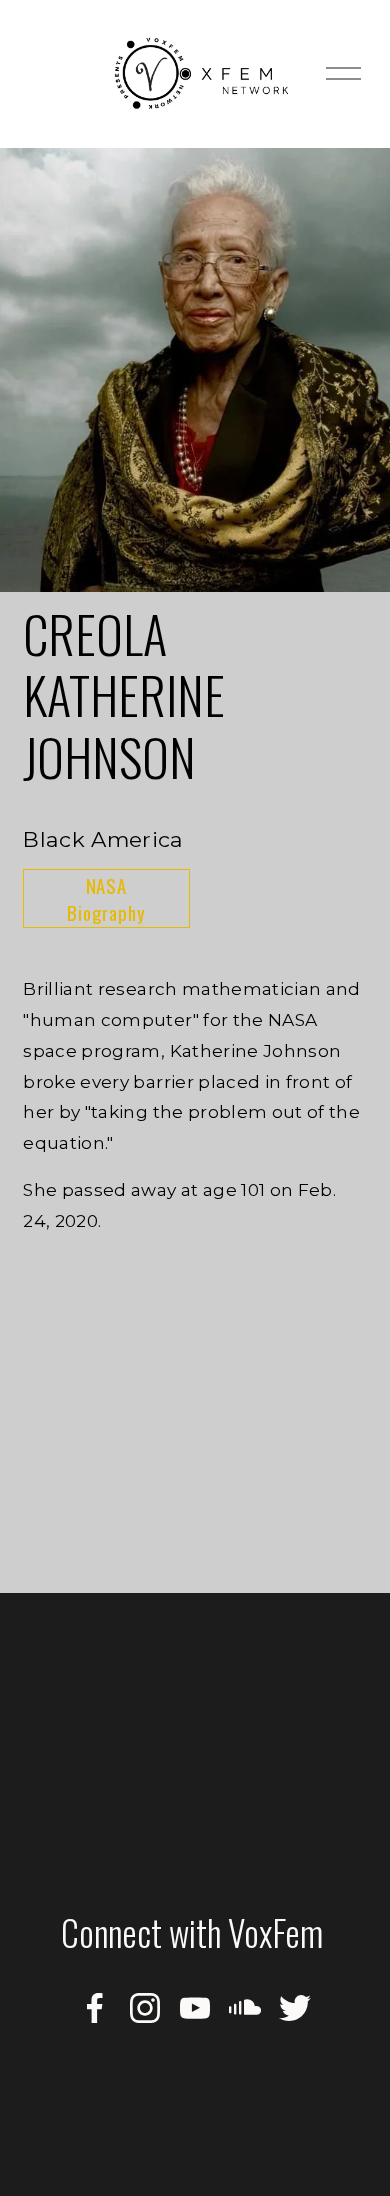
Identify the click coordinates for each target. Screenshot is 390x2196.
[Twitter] (295, 2008)
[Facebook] (95, 2008)
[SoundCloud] (245, 2008)
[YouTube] (195, 2008)
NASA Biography (106, 899)
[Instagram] (145, 2008)
